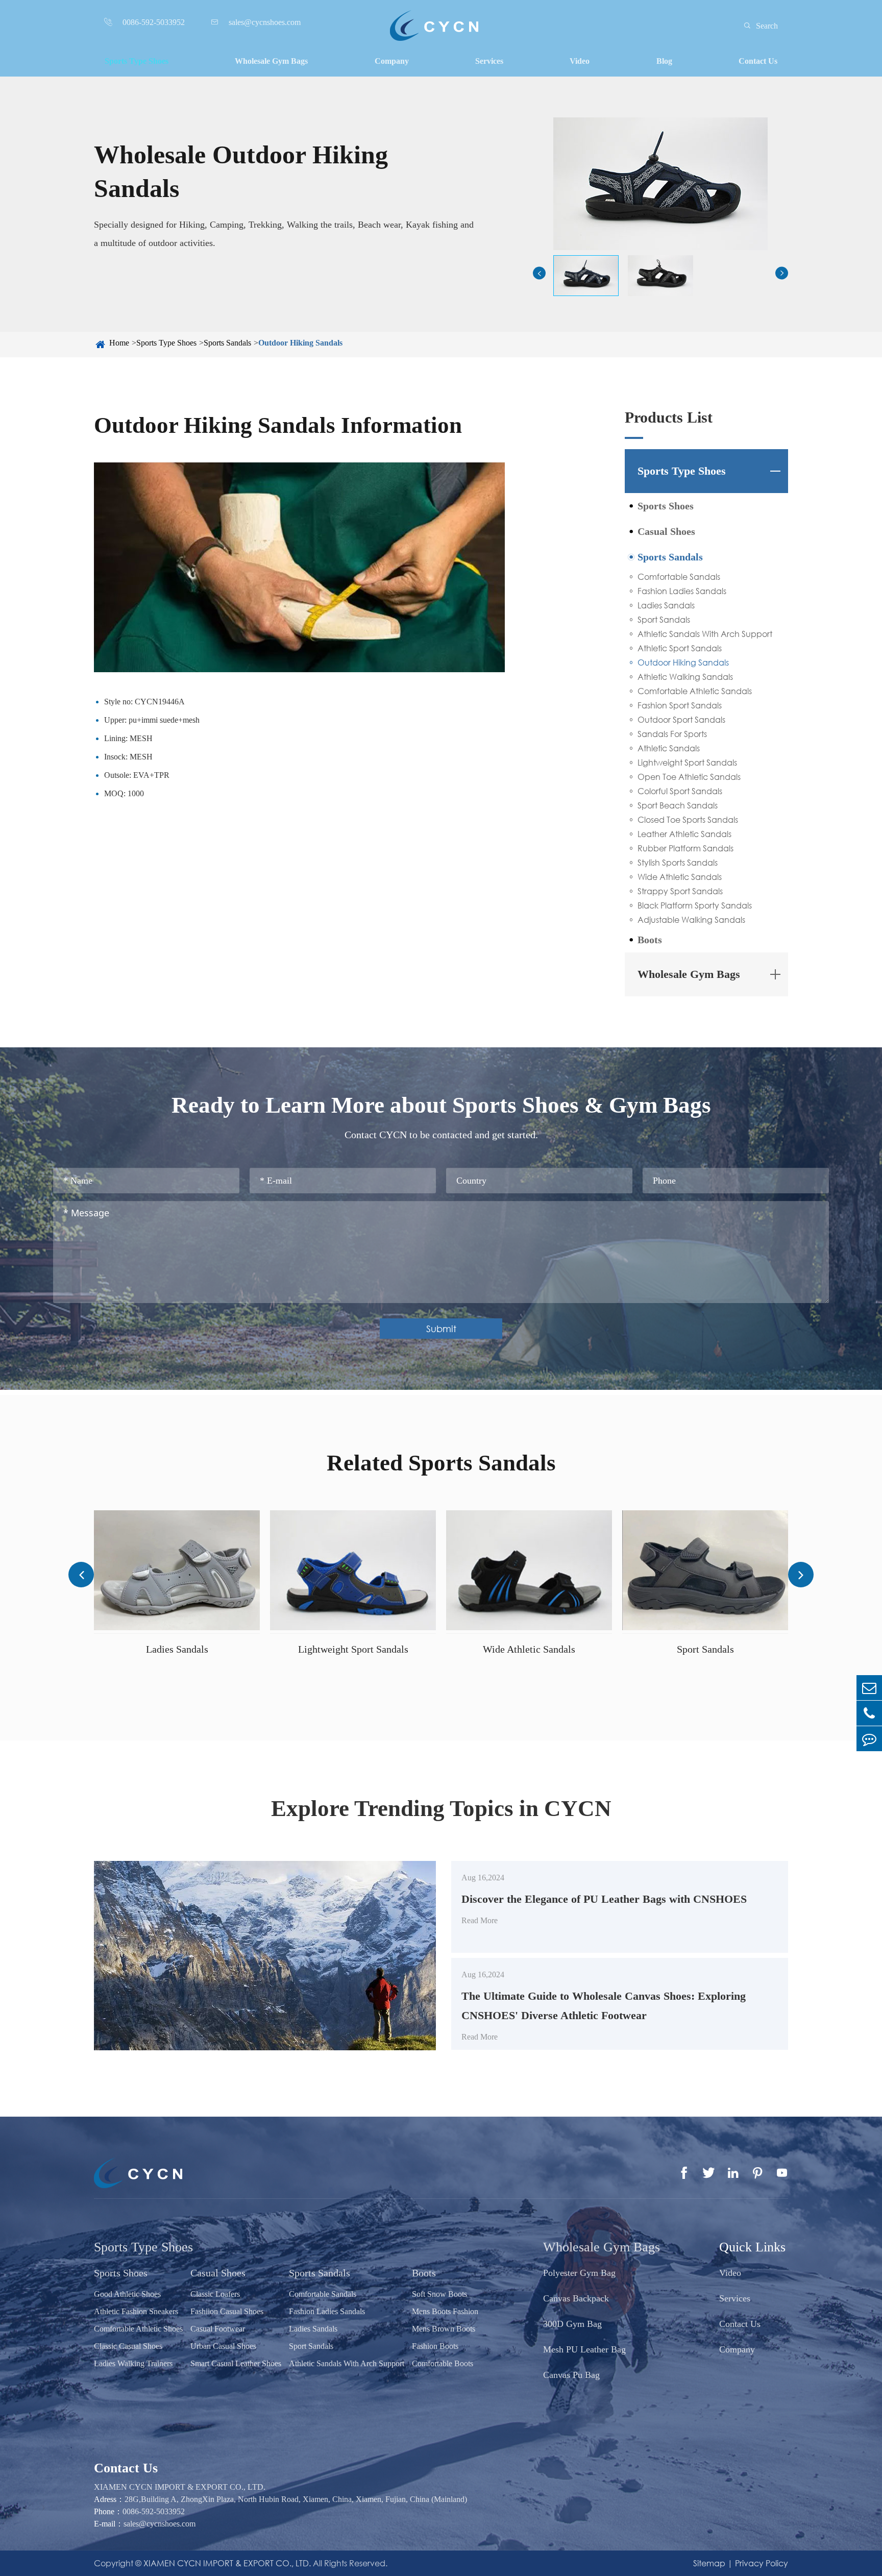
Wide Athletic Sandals (680, 877)
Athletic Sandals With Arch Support (705, 634)
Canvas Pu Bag (571, 2375)
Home (119, 343)
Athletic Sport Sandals (680, 648)
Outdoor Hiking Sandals (300, 343)
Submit (441, 1329)
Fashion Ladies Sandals (682, 591)
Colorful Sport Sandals (680, 791)
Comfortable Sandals (679, 576)
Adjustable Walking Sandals (691, 919)
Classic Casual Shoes (128, 2346)
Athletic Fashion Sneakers (136, 2311)
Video (580, 61)
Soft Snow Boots (439, 2294)
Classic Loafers (215, 2294)
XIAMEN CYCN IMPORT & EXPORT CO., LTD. (227, 2563)
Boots (650, 940)
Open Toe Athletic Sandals (689, 777)
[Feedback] (869, 1739)
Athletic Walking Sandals (685, 677)
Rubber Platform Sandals (685, 848)
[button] (539, 273)
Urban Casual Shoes (223, 2346)
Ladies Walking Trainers (133, 2363)
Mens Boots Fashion (445, 2311)
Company (392, 61)
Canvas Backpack (576, 2298)
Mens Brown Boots (444, 2329)
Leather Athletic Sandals (684, 834)
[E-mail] (869, 1688)
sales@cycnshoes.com (160, 2524)
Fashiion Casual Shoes (227, 2311)
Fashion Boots (435, 2346)
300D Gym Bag (572, 2324)
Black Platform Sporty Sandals (695, 905)
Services (489, 61)
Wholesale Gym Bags (271, 61)
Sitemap (709, 2563)
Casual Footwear (218, 2329)
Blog (664, 61)
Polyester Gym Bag (579, 2273)
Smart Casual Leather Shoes (236, 2363)
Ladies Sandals (666, 605)
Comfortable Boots (443, 2363)
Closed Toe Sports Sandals (688, 819)
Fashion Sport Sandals (680, 705)
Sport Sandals (664, 619)
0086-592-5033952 (154, 2511)
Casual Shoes (666, 531)
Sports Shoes (666, 506)
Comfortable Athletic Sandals (695, 691)
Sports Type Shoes (137, 61)
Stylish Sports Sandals (678, 862)
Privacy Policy (762, 2563)
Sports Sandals (227, 343)
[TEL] (869, 1713)
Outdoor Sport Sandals (681, 719)
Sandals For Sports (672, 734)
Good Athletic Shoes (127, 2294)
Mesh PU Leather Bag (584, 2349)
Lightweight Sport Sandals (687, 762)
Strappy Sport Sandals (680, 891)
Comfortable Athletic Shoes (138, 2329)
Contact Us (758, 61)
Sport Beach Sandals (678, 805)
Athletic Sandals (669, 748)
